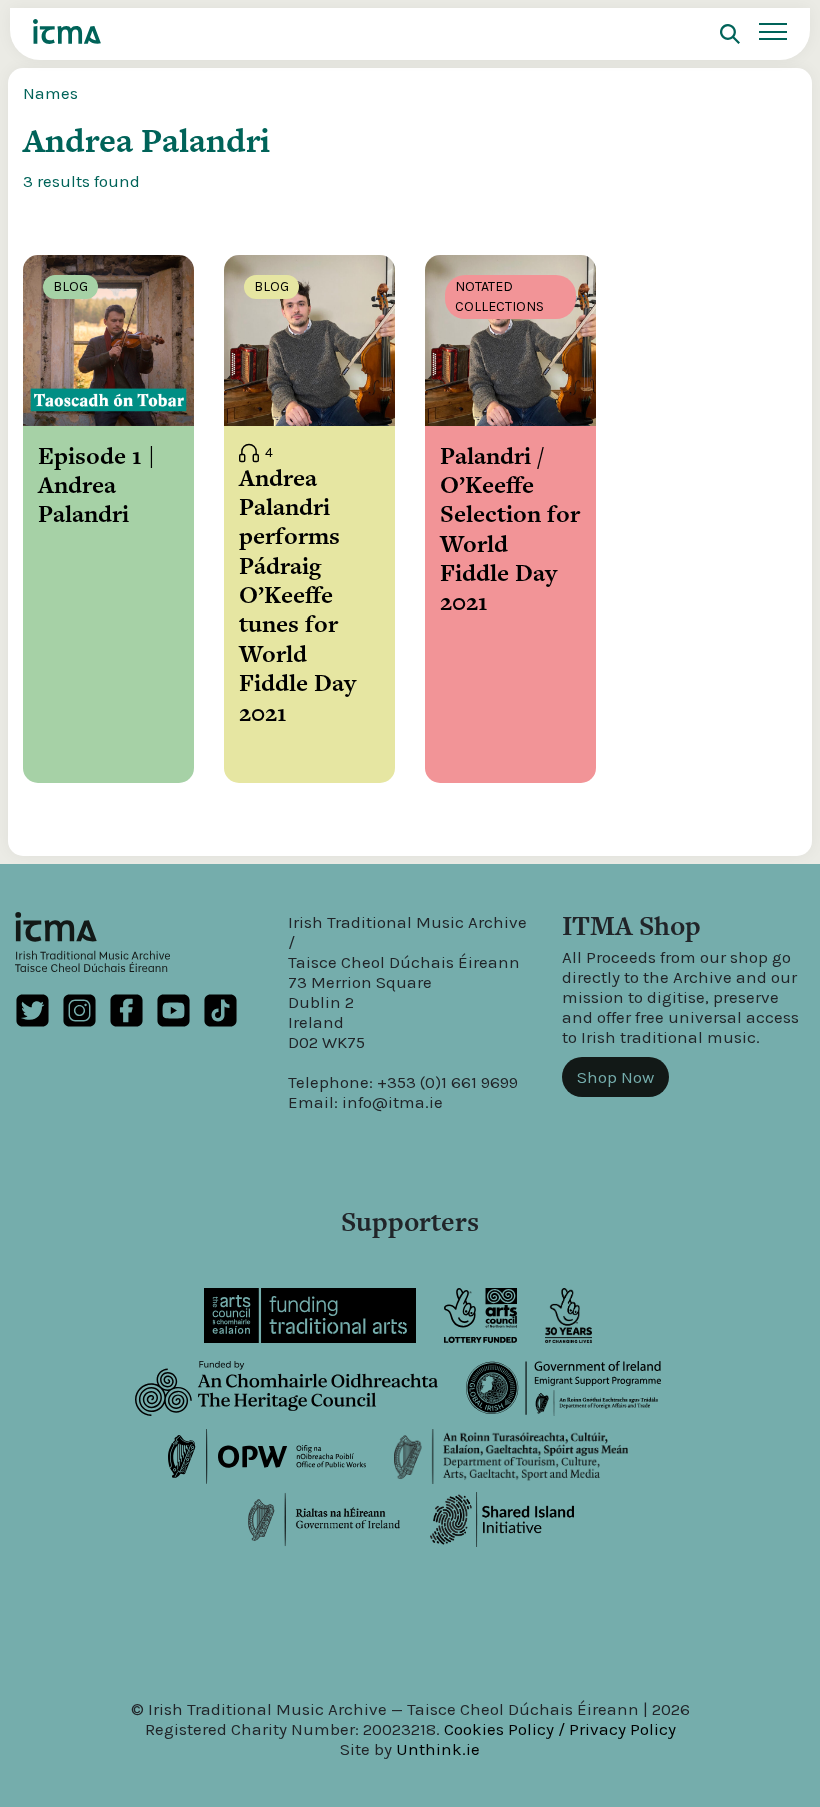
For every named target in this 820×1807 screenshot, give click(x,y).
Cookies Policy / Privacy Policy (560, 1729)
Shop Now (615, 1077)
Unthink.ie (438, 1749)
